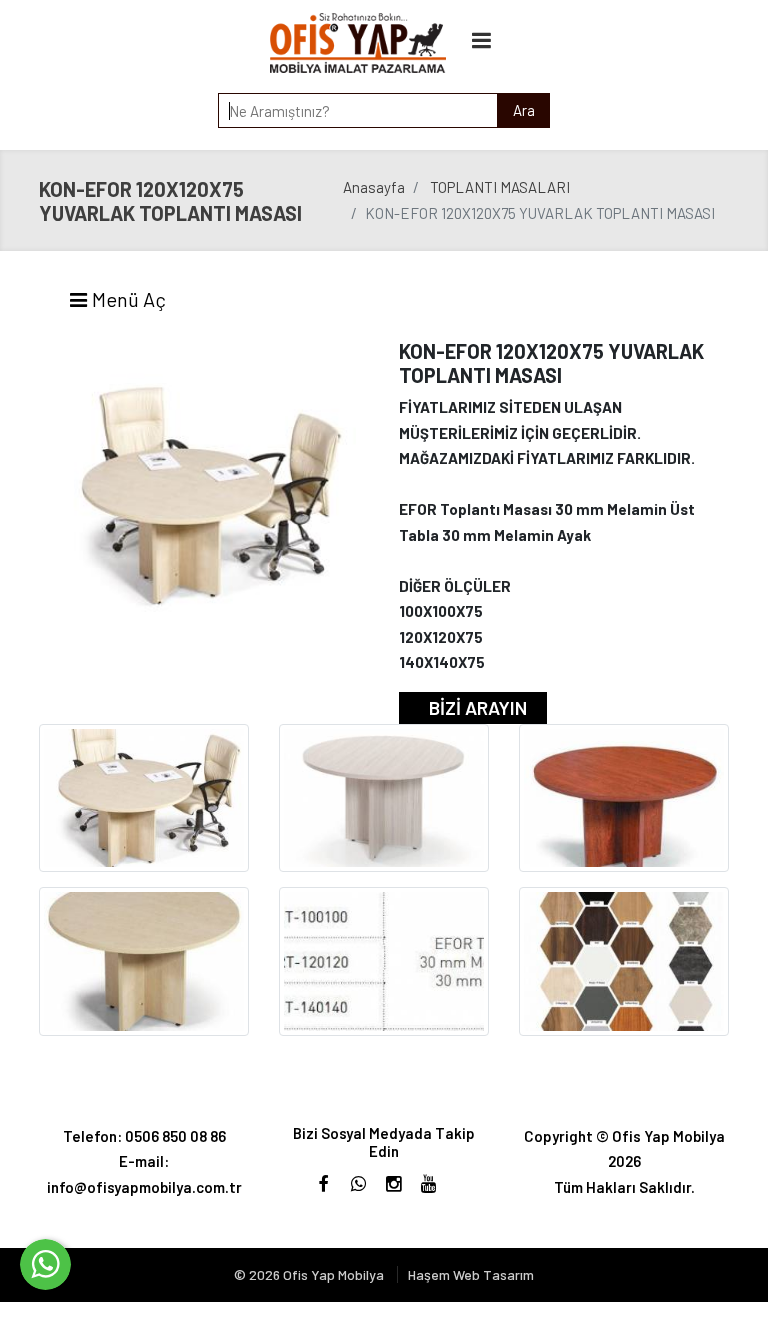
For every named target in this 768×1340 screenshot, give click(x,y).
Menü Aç (127, 299)
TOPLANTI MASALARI (500, 187)
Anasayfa (374, 187)
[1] (482, 39)
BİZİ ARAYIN (478, 707)
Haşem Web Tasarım (471, 1274)
